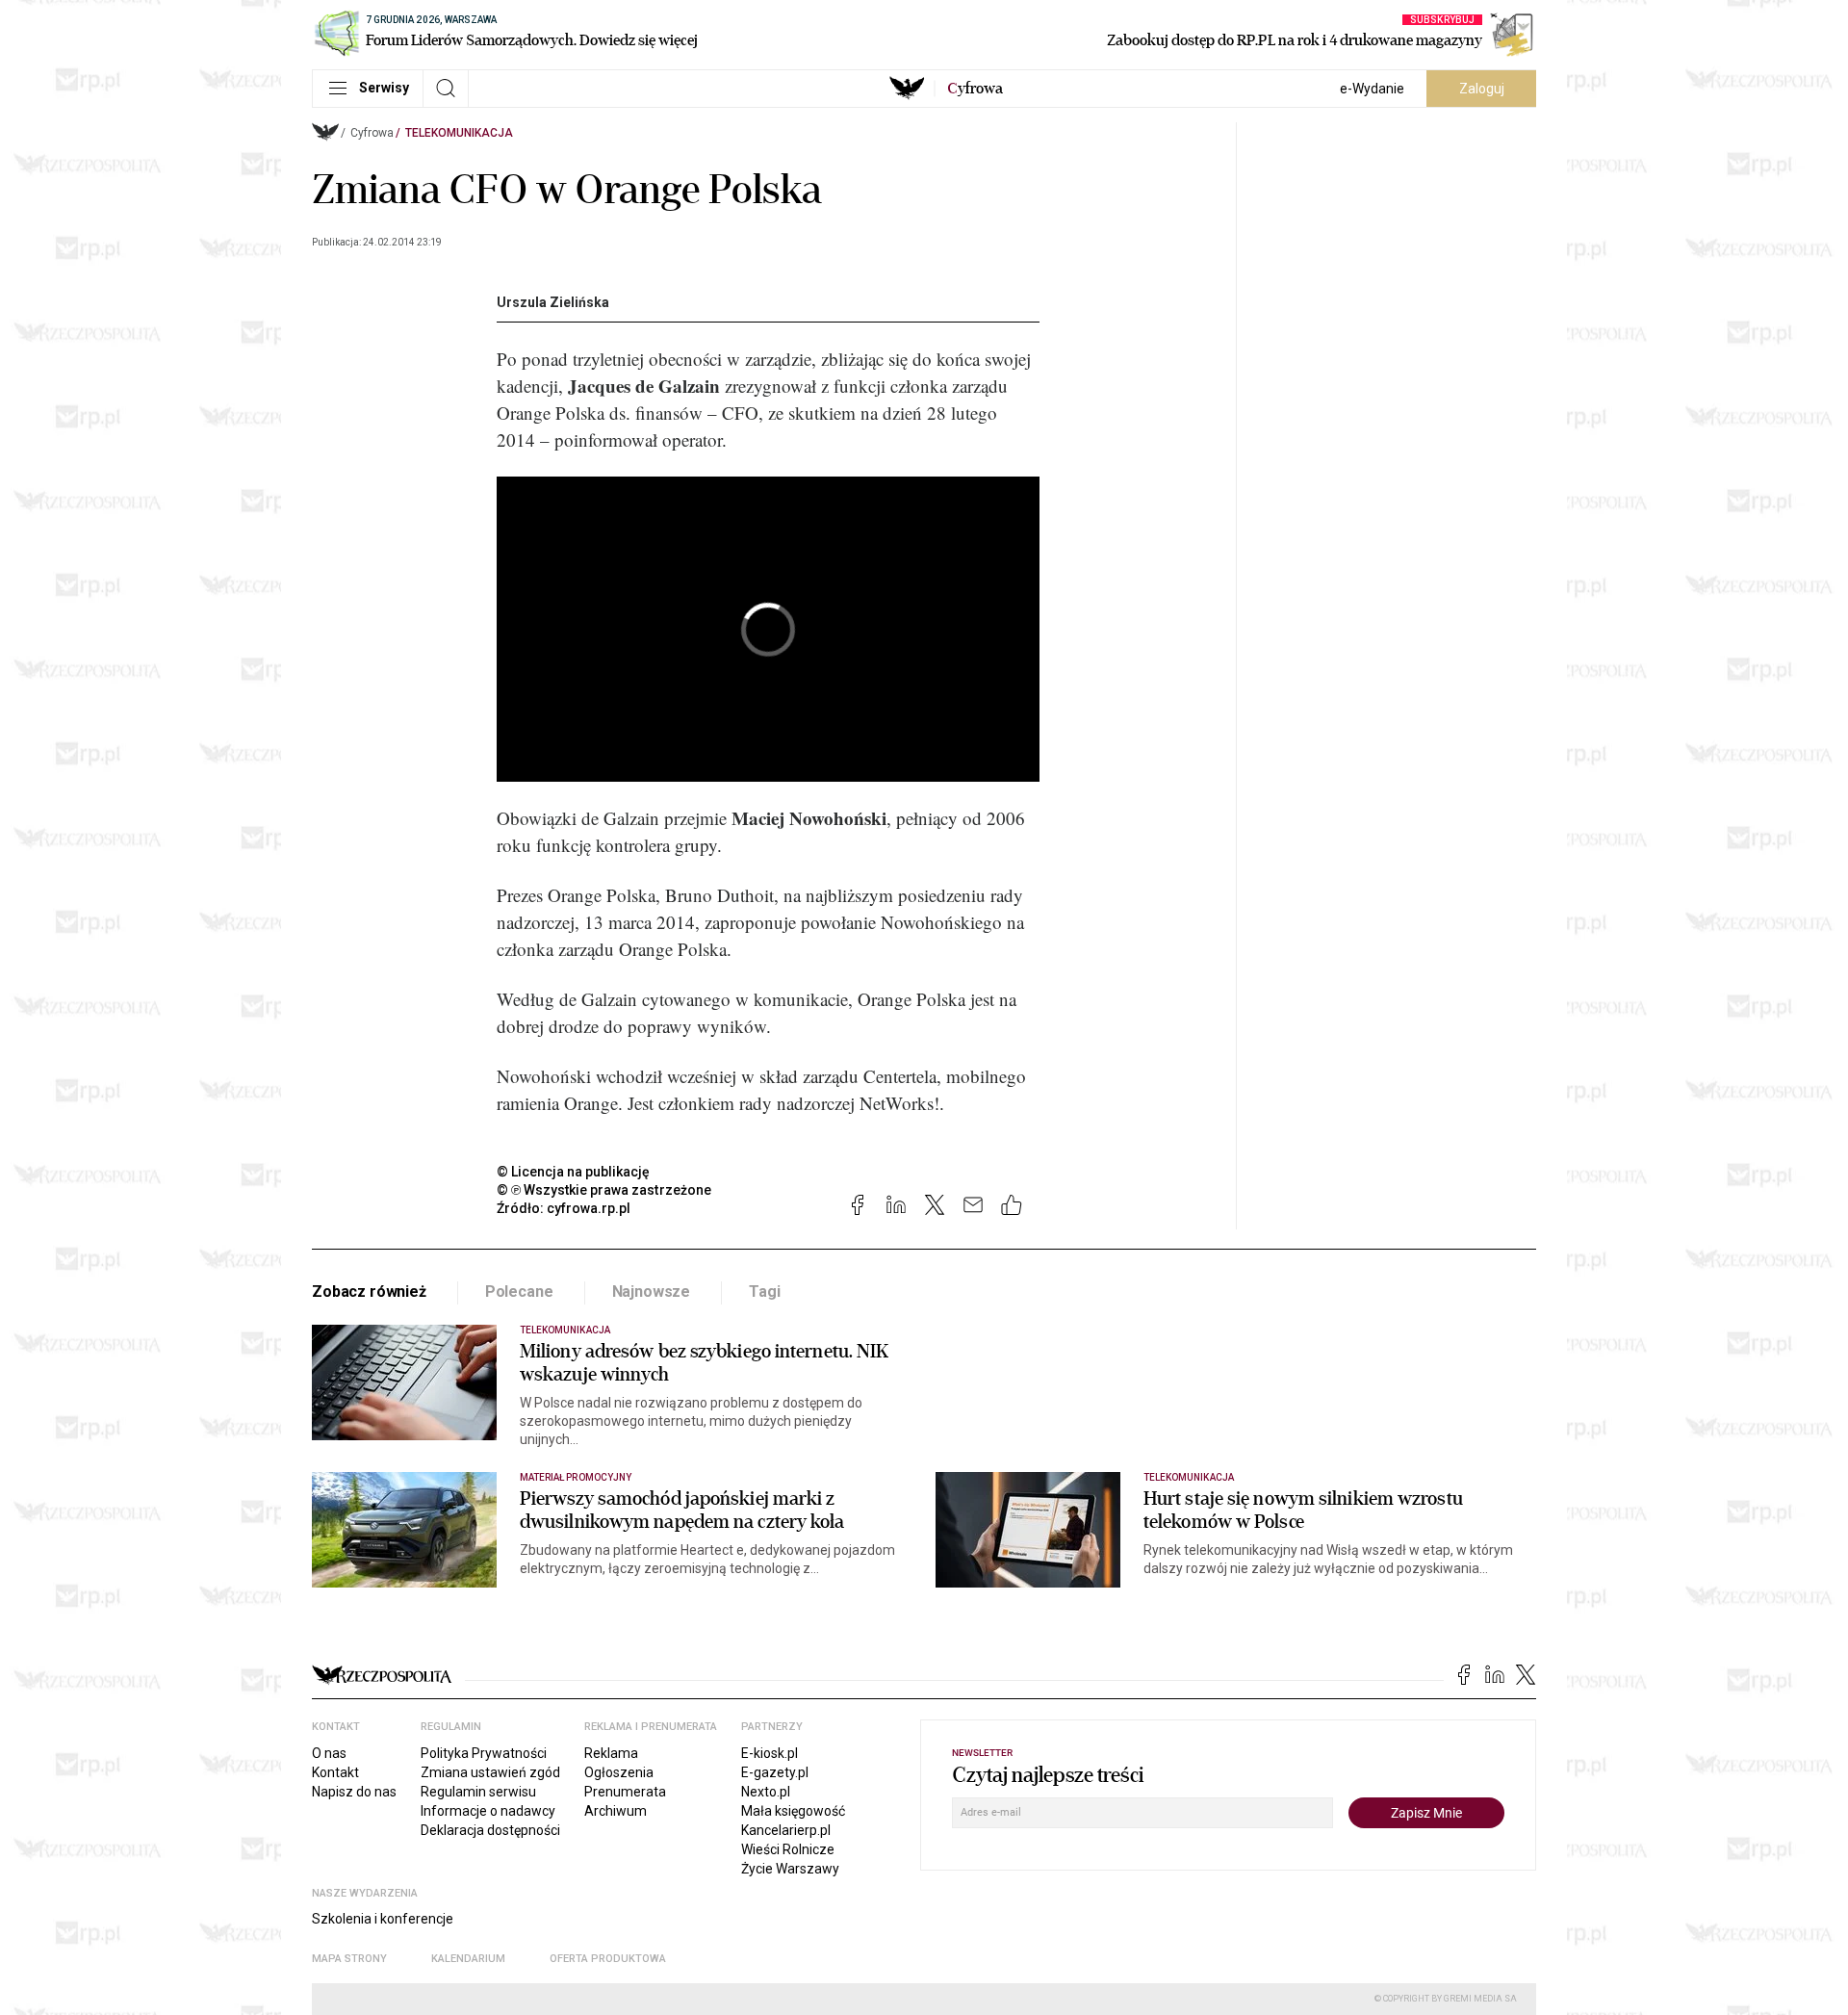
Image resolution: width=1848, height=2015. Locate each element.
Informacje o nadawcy (488, 1811)
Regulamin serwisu (478, 1792)
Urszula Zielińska (553, 302)
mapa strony (349, 1959)
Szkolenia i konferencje (383, 1919)
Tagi (764, 1292)
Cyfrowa (372, 133)
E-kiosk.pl (770, 1753)
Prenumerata (625, 1792)
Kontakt (335, 1772)
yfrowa (975, 89)
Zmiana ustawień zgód (490, 1772)
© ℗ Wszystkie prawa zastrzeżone (604, 1190)
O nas (329, 1753)
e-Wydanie (1372, 89)
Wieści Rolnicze (788, 1849)
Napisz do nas (354, 1792)
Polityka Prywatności (484, 1753)
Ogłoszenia (619, 1772)
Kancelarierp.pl (786, 1830)
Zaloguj (1482, 89)
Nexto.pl (766, 1792)
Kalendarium (468, 1959)
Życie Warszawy (790, 1869)
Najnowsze (652, 1292)
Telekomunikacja (459, 133)
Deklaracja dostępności (490, 1830)
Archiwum (616, 1811)
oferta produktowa (608, 1959)
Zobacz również (369, 1292)
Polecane (519, 1292)
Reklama (611, 1753)
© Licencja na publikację (574, 1172)
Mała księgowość (793, 1811)
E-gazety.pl (775, 1772)
